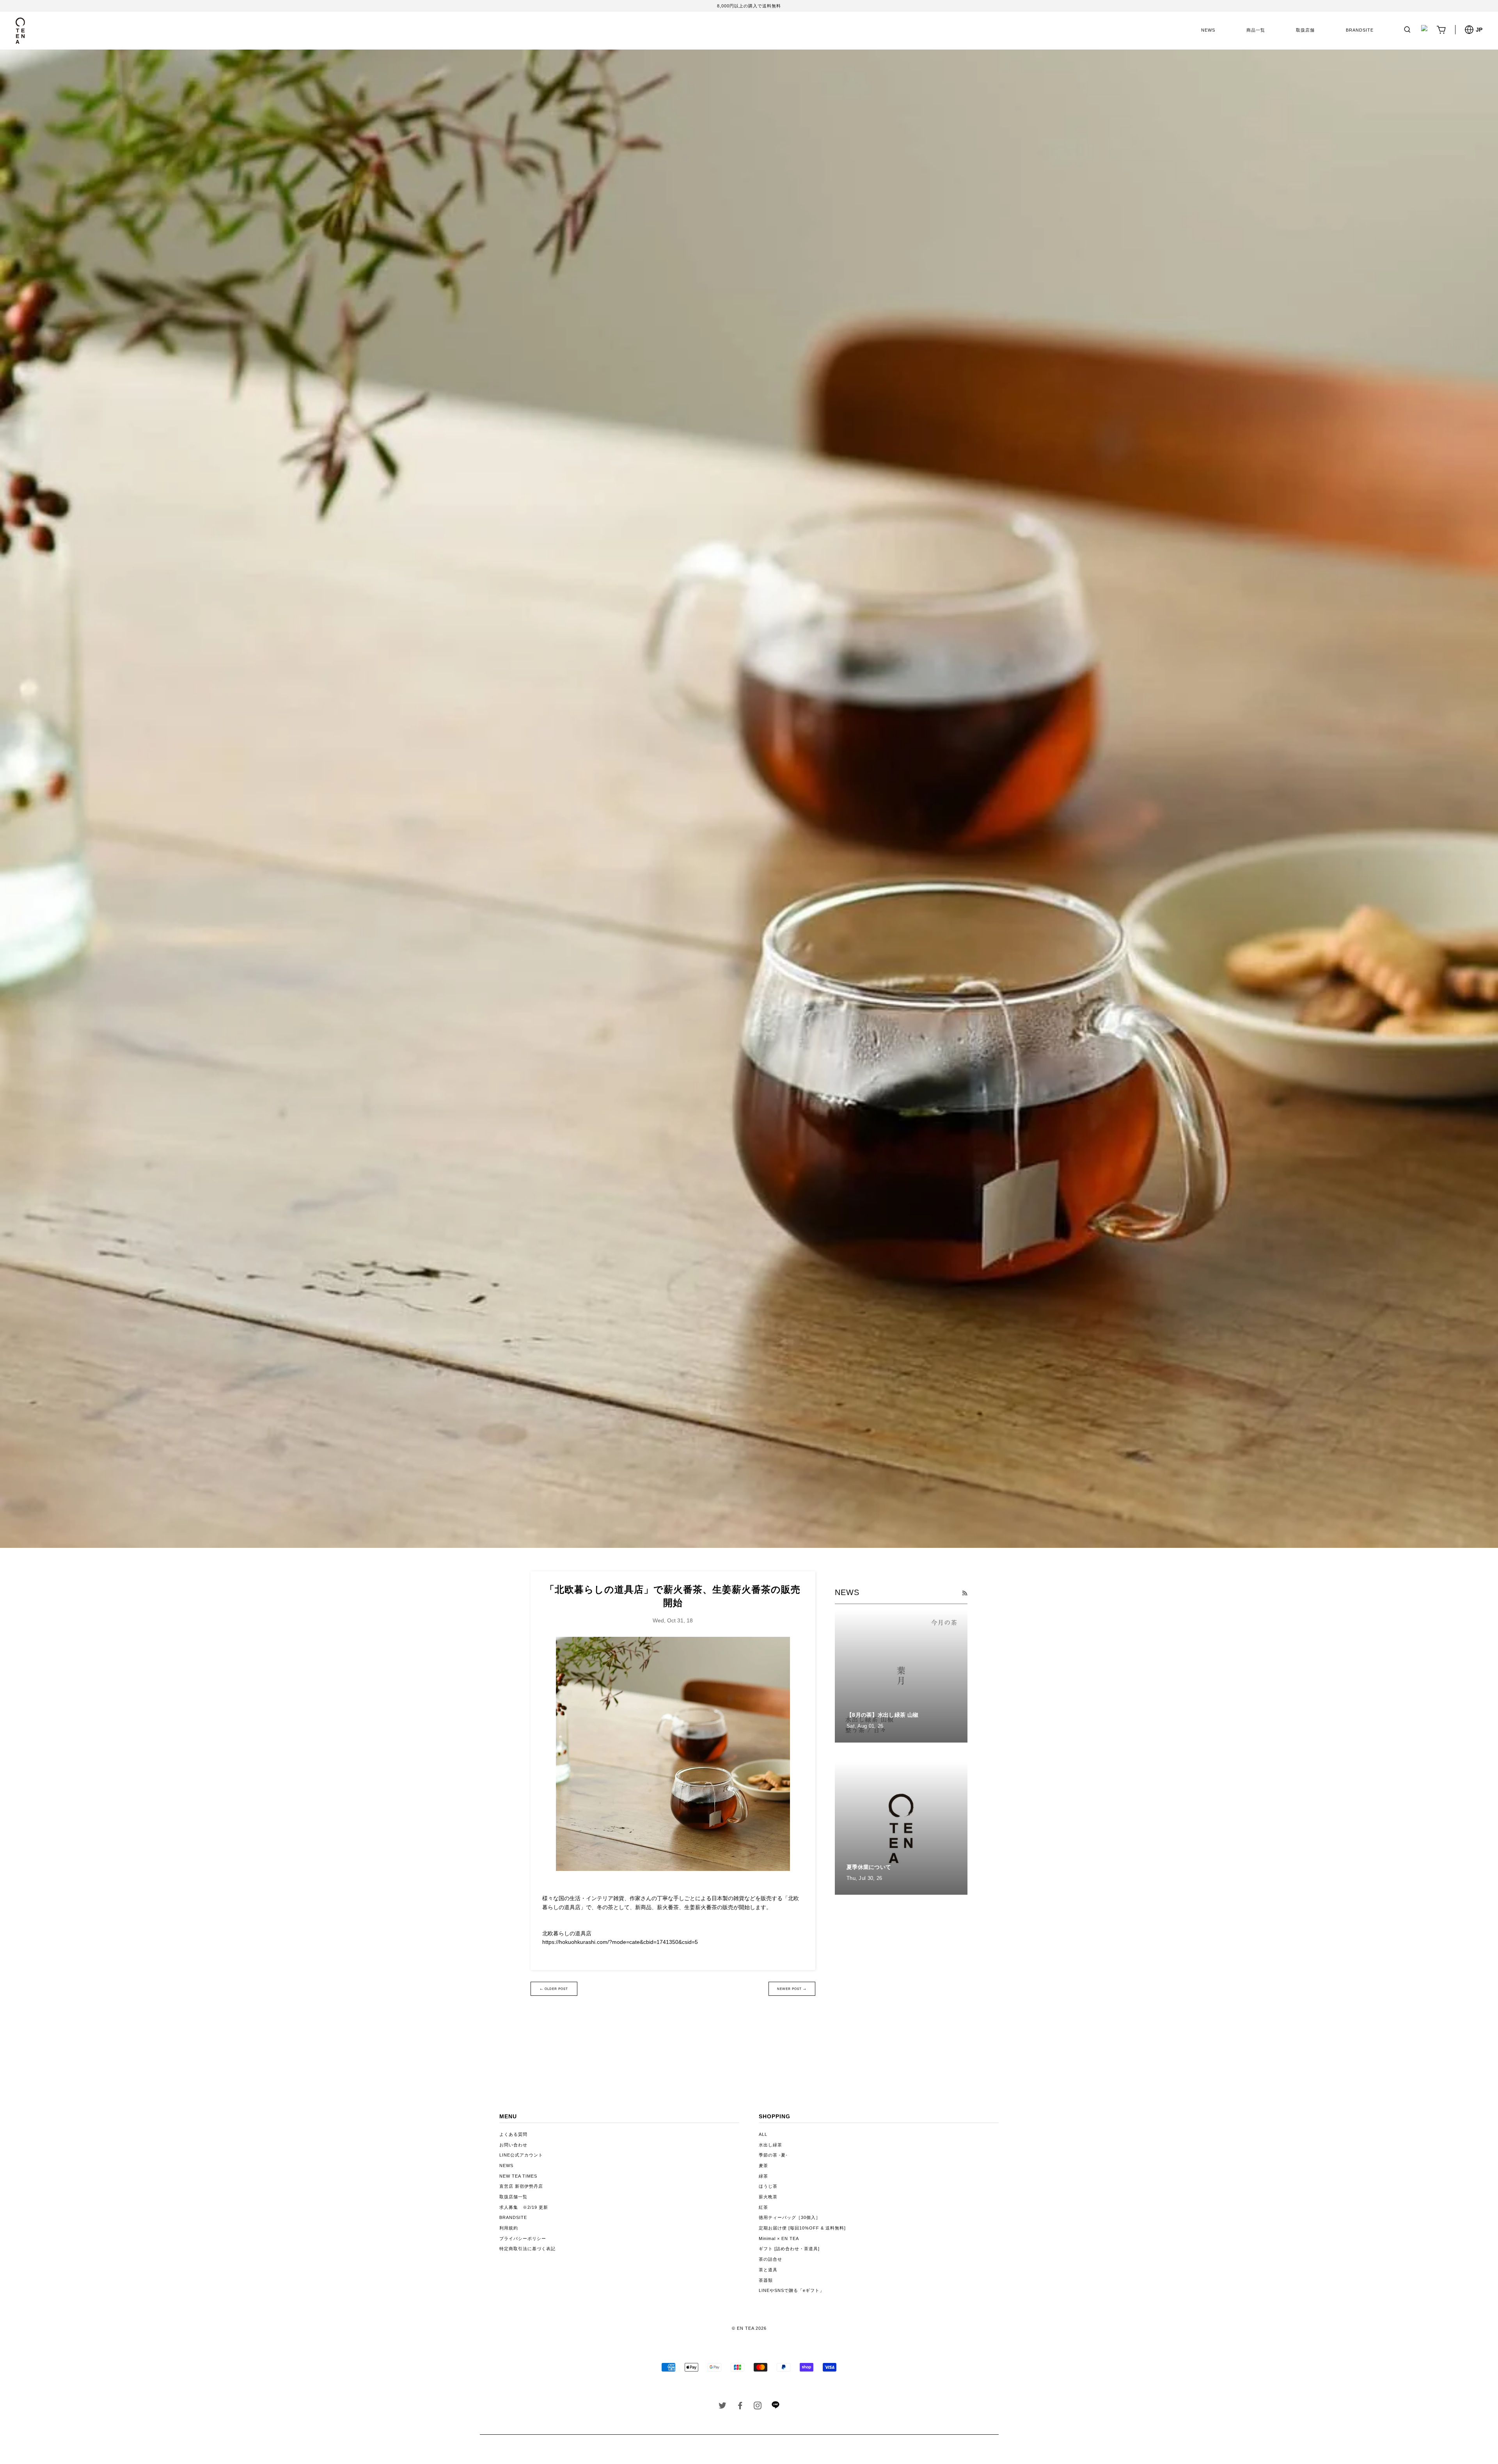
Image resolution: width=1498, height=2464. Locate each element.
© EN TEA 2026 (749, 2328)
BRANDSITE (1360, 30)
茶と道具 (768, 2270)
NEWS (1208, 30)
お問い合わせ (513, 2145)
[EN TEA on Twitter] (723, 2407)
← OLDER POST (554, 1989)
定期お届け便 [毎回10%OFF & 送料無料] (802, 2228)
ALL (763, 2134)
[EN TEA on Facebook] (740, 2407)
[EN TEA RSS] (965, 1593)
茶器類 (766, 2280)
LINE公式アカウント (521, 2155)
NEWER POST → (792, 1989)
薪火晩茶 (768, 2197)
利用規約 (509, 2228)
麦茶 (763, 2166)
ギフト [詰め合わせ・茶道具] (789, 2249)
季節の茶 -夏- (773, 2155)
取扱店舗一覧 (513, 2197)
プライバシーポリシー (523, 2238)
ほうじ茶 (768, 2186)
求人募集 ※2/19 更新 (524, 2207)
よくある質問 (513, 2134)
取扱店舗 (1305, 30)
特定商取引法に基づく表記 (527, 2249)
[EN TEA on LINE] (775, 2407)
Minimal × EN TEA (779, 2238)
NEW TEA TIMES (518, 2176)
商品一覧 (1256, 30)
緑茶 (763, 2176)
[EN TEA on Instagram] (758, 2407)
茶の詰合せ (770, 2259)
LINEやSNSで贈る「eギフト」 (792, 2290)
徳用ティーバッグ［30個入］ (790, 2217)
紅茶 (763, 2207)
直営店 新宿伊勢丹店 (521, 2186)
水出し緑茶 (770, 2145)
